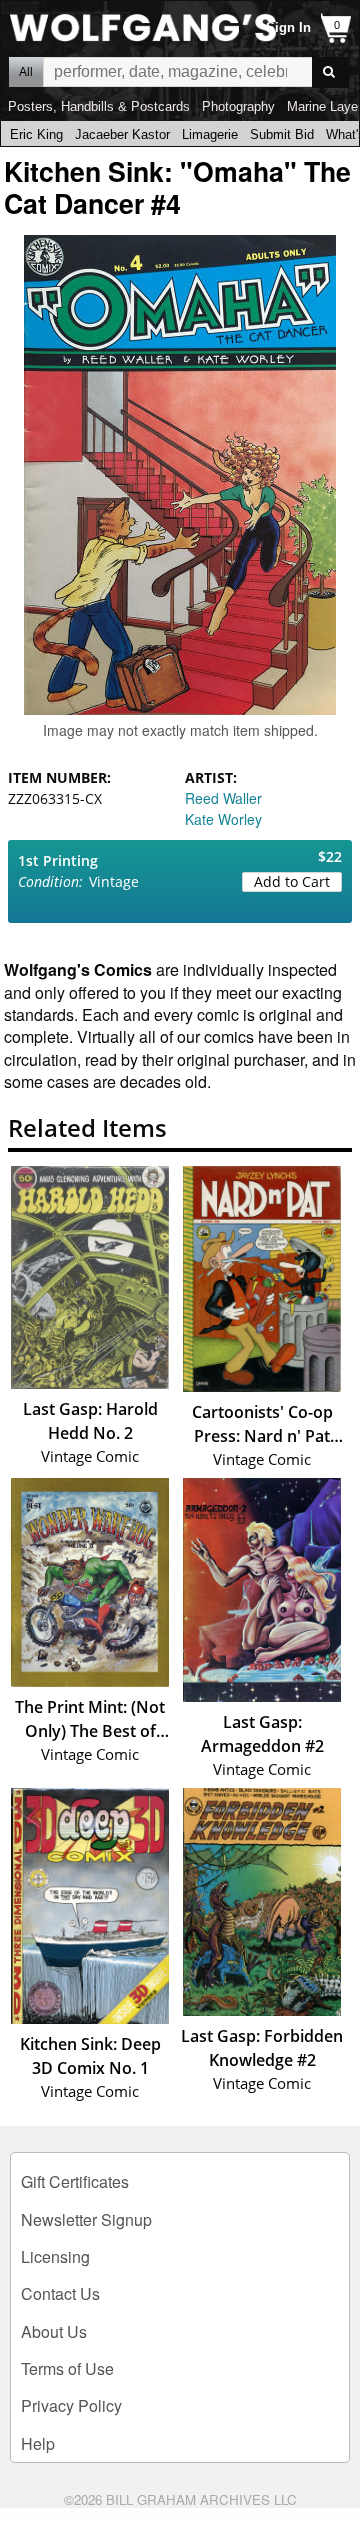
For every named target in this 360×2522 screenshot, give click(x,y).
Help (38, 2443)
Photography (238, 106)
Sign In (288, 27)
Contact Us (60, 2293)
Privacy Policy (71, 2405)
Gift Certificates (75, 2181)
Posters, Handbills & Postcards (99, 106)
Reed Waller (223, 798)
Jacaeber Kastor (122, 134)
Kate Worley (223, 819)
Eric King (36, 134)
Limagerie (210, 134)
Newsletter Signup (86, 2219)
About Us (54, 2331)
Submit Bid (282, 134)
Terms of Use (67, 2368)
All (26, 72)
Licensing (55, 2256)
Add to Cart (292, 881)
